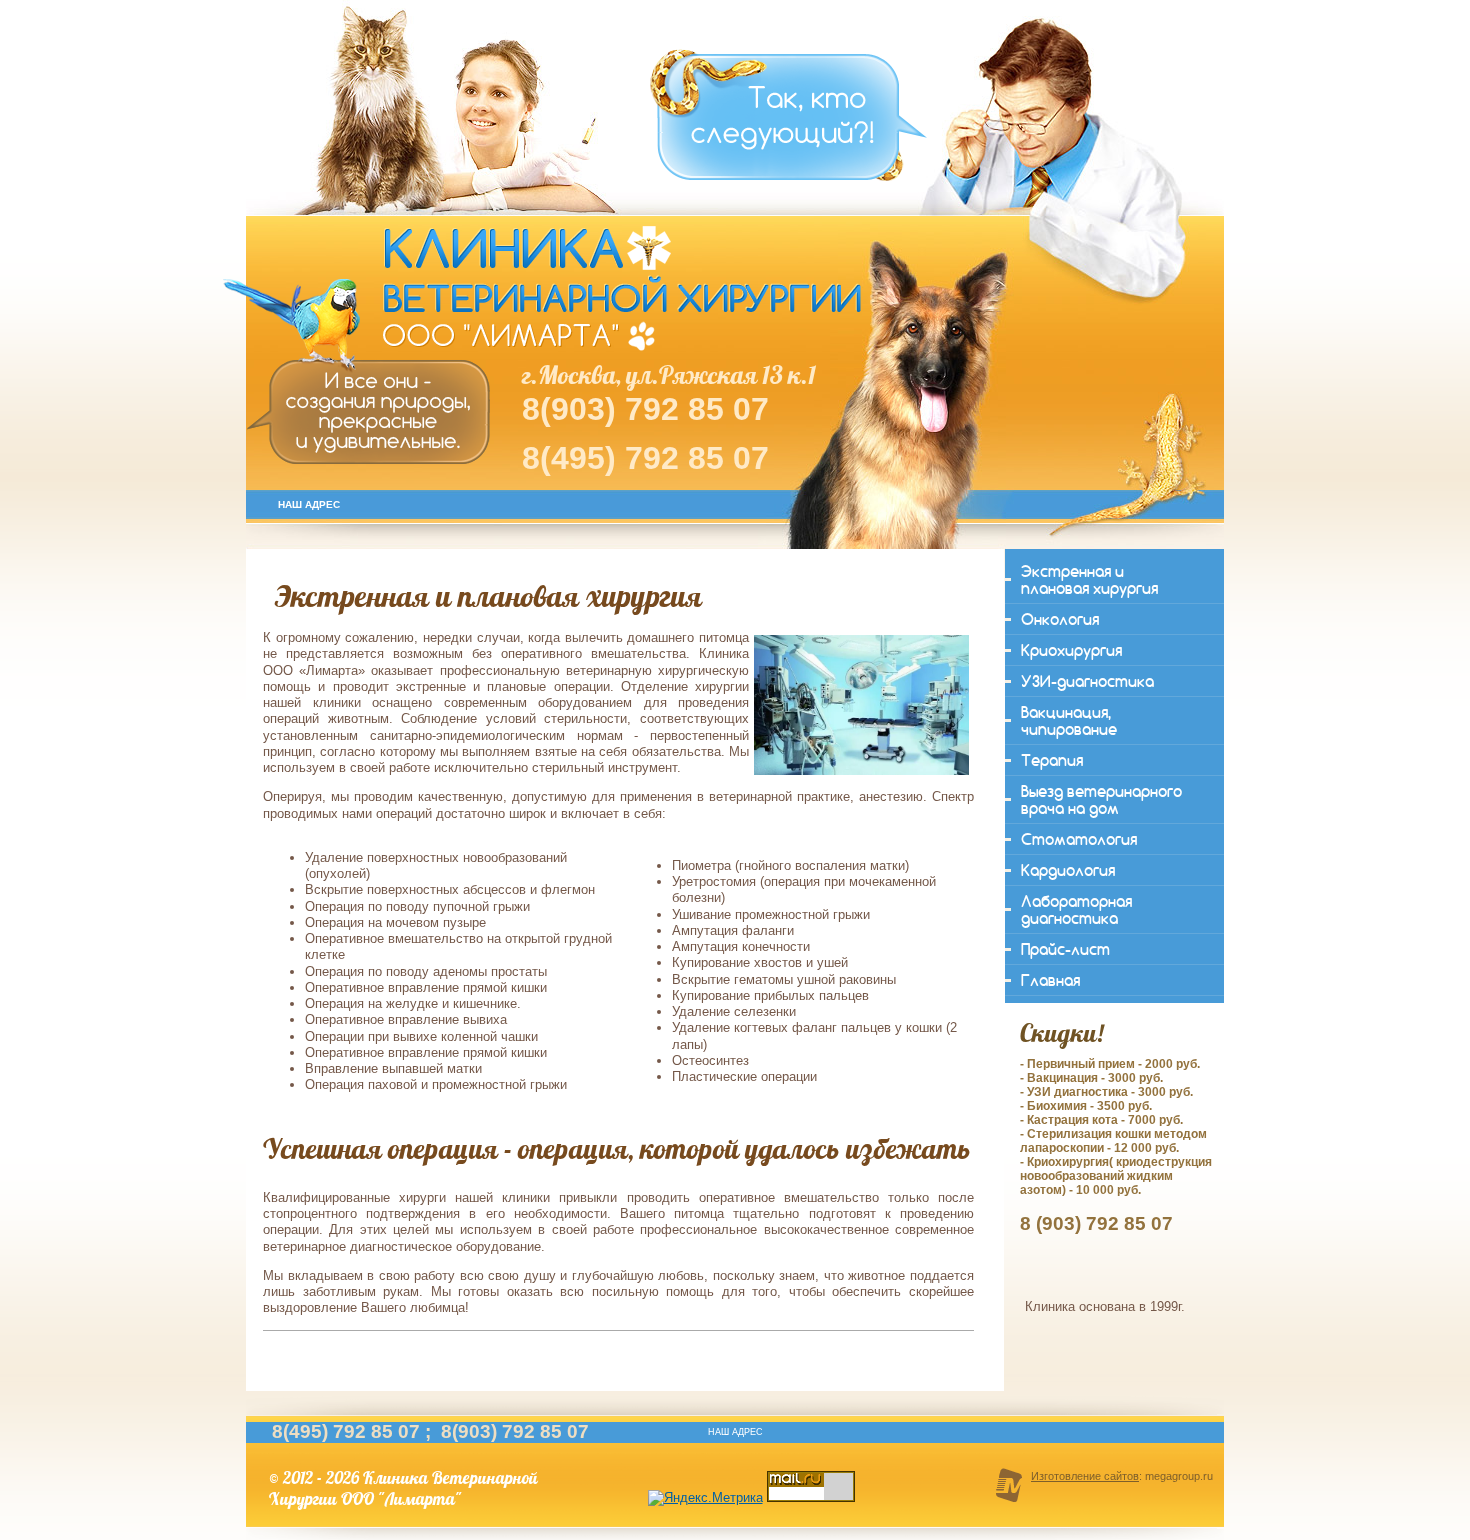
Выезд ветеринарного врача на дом (1101, 800)
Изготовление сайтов (1085, 1476)
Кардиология (1068, 870)
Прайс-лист (1065, 949)
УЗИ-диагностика (1087, 681)
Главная (1050, 980)
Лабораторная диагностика (1076, 910)
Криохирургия (1071, 650)
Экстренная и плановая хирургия (1089, 580)
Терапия (1052, 760)
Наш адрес (309, 504)
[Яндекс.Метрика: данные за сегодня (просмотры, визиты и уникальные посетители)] (705, 1498)
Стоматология (1079, 839)
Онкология (1060, 619)
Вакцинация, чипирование (1069, 721)
